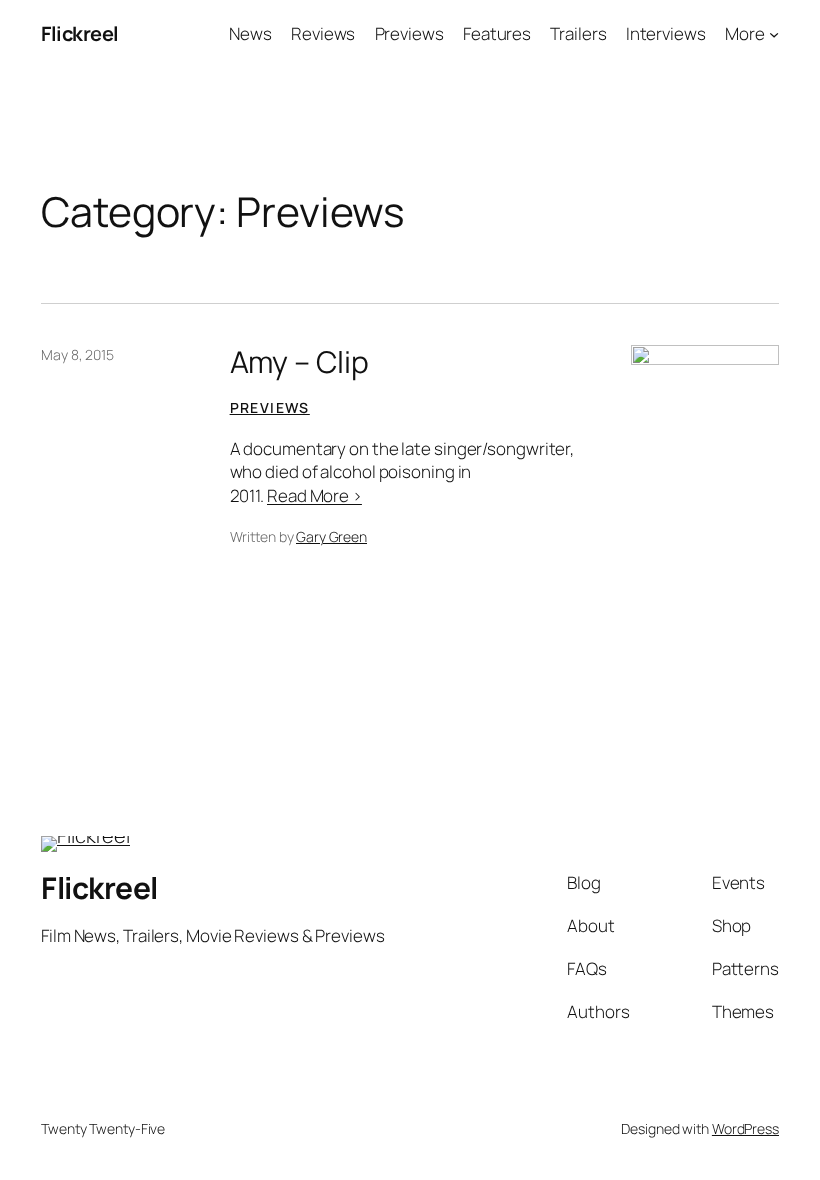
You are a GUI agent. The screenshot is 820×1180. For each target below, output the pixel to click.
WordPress (745, 1128)
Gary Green (331, 536)
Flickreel (80, 33)
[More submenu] (774, 34)
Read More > (314, 495)
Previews (270, 407)
